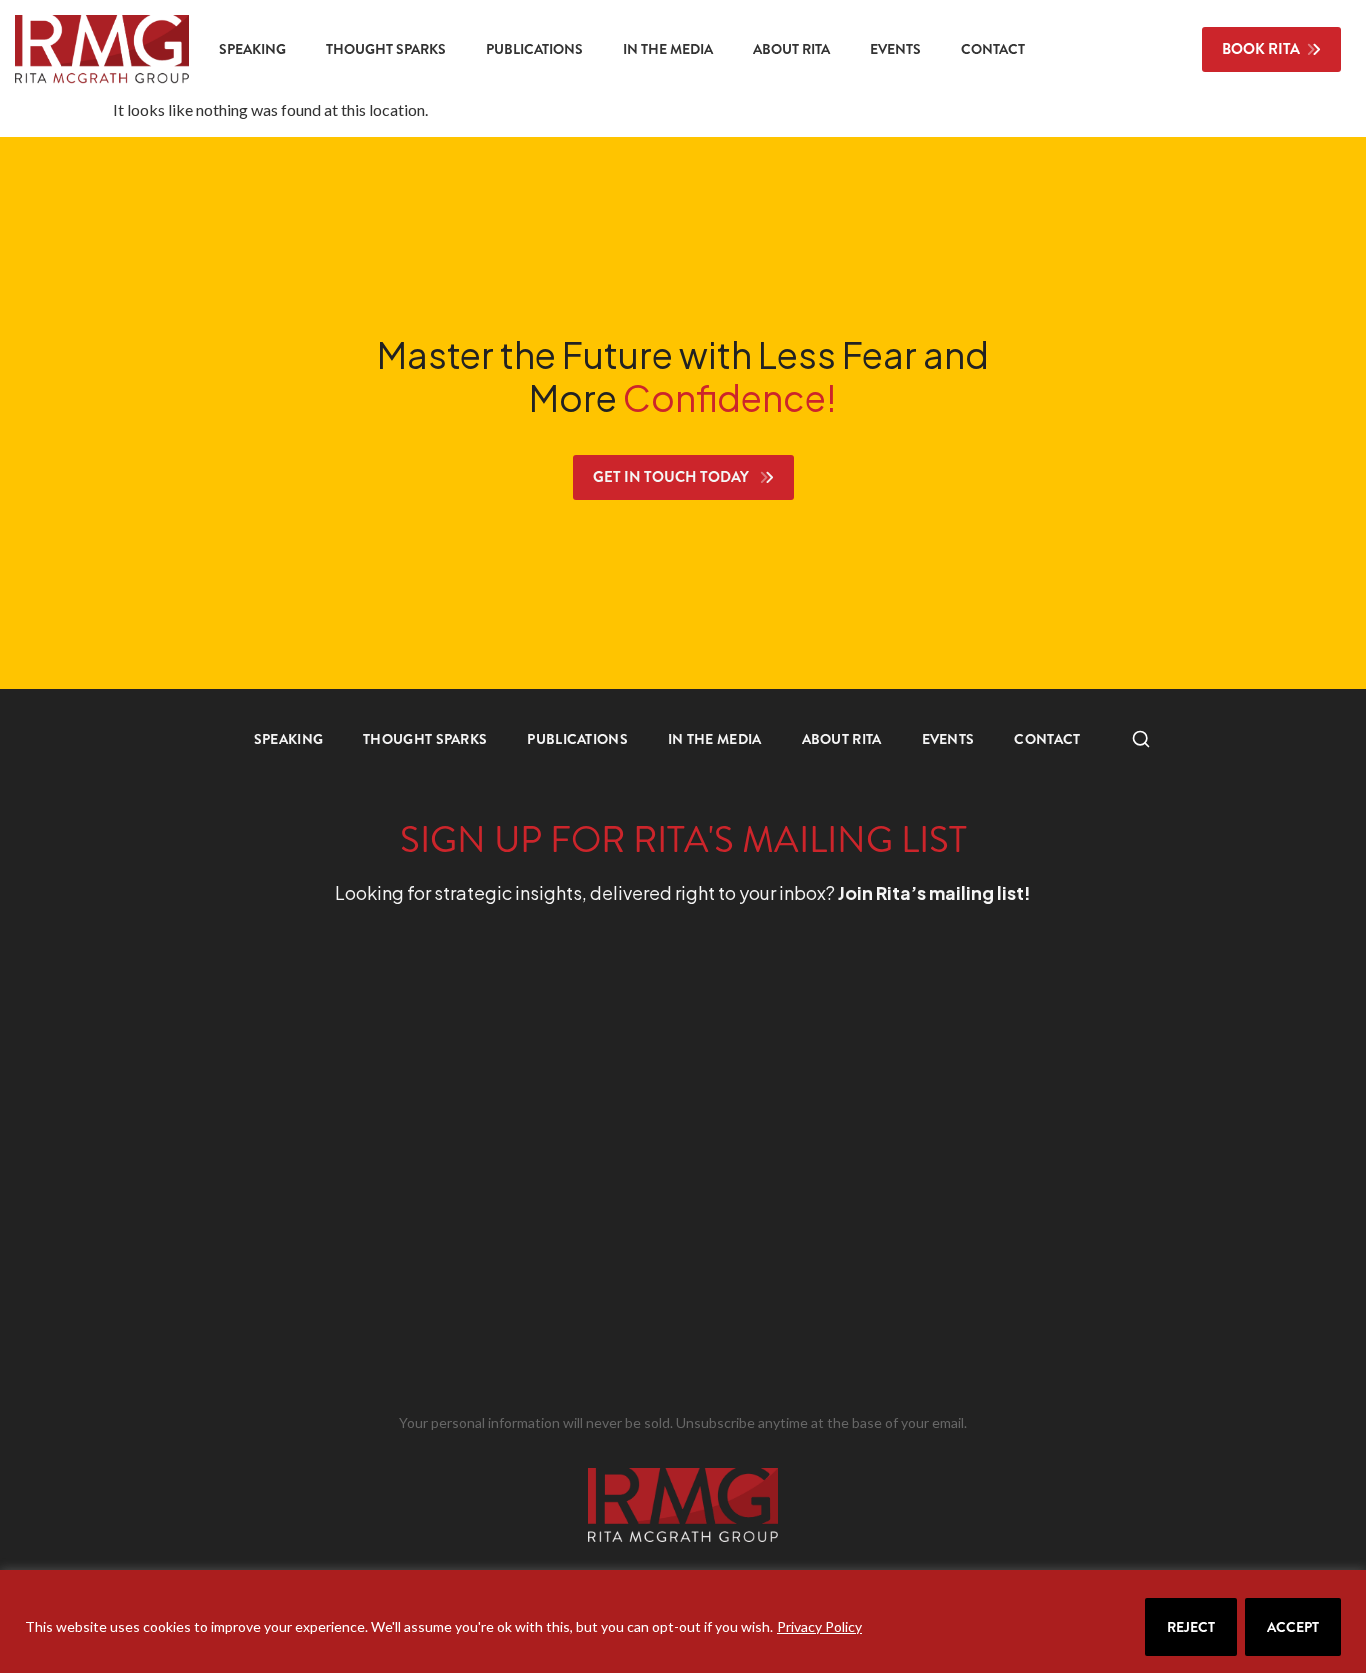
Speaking (252, 49)
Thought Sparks (386, 49)
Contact (993, 49)
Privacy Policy (819, 1626)
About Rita (791, 49)
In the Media (668, 49)
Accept (1293, 1627)
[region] (683, 1621)
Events (895, 49)
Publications (534, 49)
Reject (1191, 1627)
